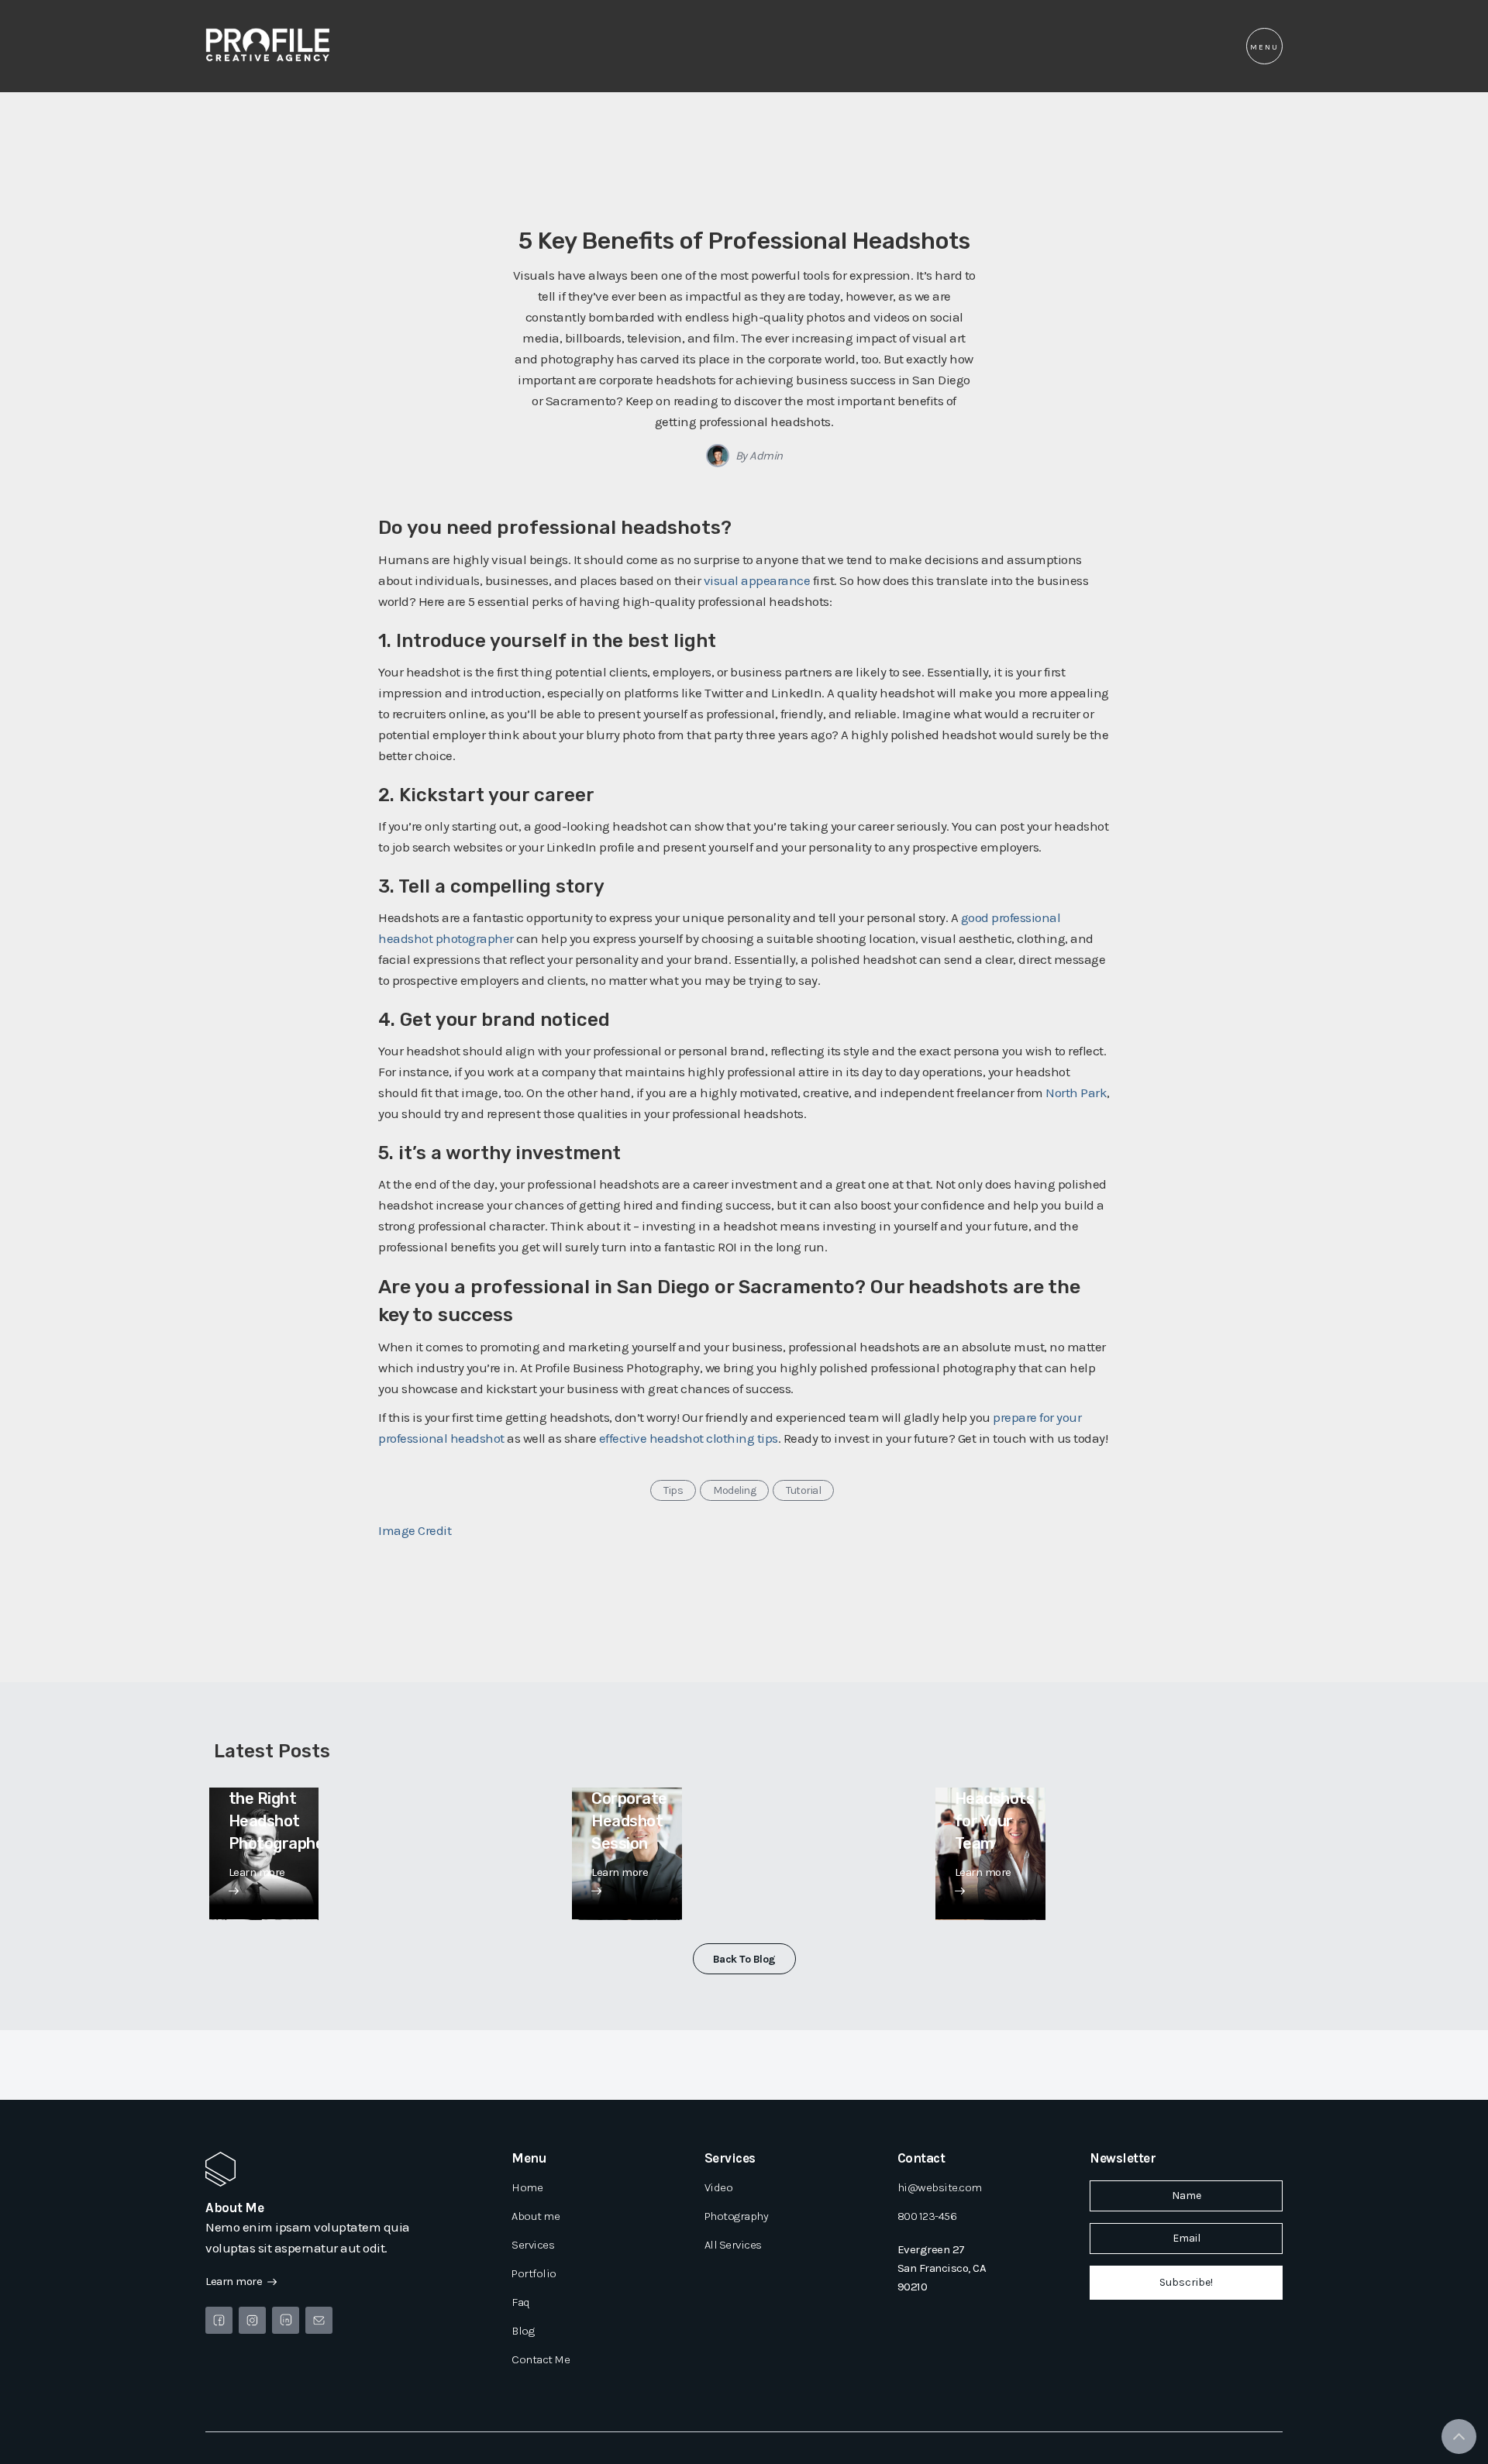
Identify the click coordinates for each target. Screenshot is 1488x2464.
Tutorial (803, 1490)
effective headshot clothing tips (689, 1438)
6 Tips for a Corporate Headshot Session (629, 1798)
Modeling (734, 1490)
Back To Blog (744, 1959)
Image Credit (415, 1530)
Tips (673, 1490)
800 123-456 (927, 2216)
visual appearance (757, 580)
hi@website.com (940, 2187)
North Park (1076, 1093)
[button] (1264, 46)
